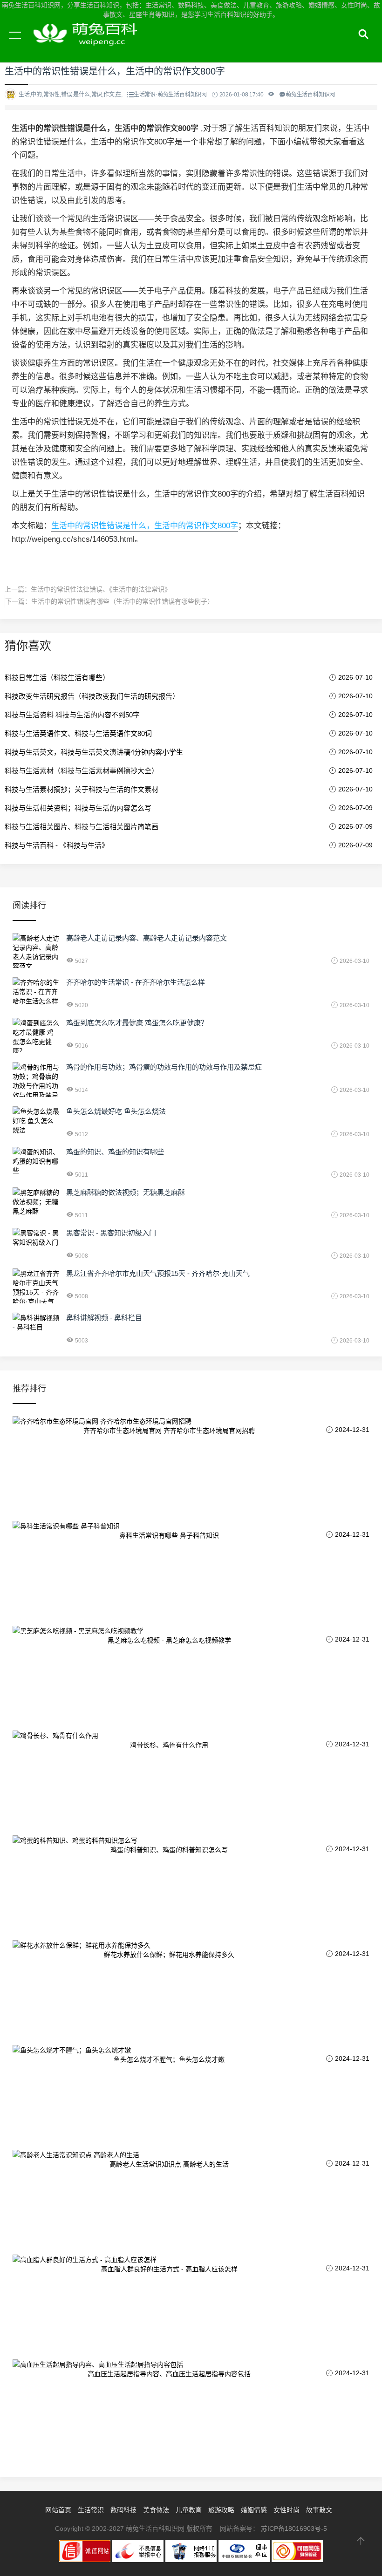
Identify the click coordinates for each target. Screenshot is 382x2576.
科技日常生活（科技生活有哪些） (57, 678)
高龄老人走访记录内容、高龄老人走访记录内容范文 (147, 938)
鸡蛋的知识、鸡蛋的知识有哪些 (115, 1152)
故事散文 (319, 2510)
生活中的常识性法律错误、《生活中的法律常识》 (101, 589)
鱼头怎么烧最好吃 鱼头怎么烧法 (116, 1111)
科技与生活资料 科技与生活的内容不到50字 (72, 715)
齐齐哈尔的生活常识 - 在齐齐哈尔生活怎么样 (136, 982)
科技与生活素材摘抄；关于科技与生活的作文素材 (82, 789)
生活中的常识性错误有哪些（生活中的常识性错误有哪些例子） (123, 601)
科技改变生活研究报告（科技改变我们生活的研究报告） (92, 696)
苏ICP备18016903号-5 (294, 2528)
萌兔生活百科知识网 (89, 46)
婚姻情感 (254, 2510)
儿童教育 (189, 2510)
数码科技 (123, 2510)
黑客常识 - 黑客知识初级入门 (111, 1233)
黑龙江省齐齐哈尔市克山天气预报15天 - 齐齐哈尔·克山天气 (158, 1273)
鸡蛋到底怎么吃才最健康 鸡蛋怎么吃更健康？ (137, 1023)
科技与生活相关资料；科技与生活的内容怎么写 (78, 808)
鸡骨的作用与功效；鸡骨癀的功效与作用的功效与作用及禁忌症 (164, 1067)
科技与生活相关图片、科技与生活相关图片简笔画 (82, 827)
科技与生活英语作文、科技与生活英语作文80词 (78, 733)
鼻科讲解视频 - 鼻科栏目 (104, 1318)
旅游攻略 (221, 2510)
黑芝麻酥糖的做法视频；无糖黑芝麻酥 (126, 1192)
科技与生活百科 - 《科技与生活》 (57, 845)
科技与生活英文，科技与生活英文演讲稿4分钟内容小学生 (94, 752)
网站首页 (58, 2510)
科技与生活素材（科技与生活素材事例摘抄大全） (82, 771)
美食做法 (156, 2510)
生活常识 (91, 2510)
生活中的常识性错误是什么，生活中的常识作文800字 (145, 526)
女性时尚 (286, 2510)
